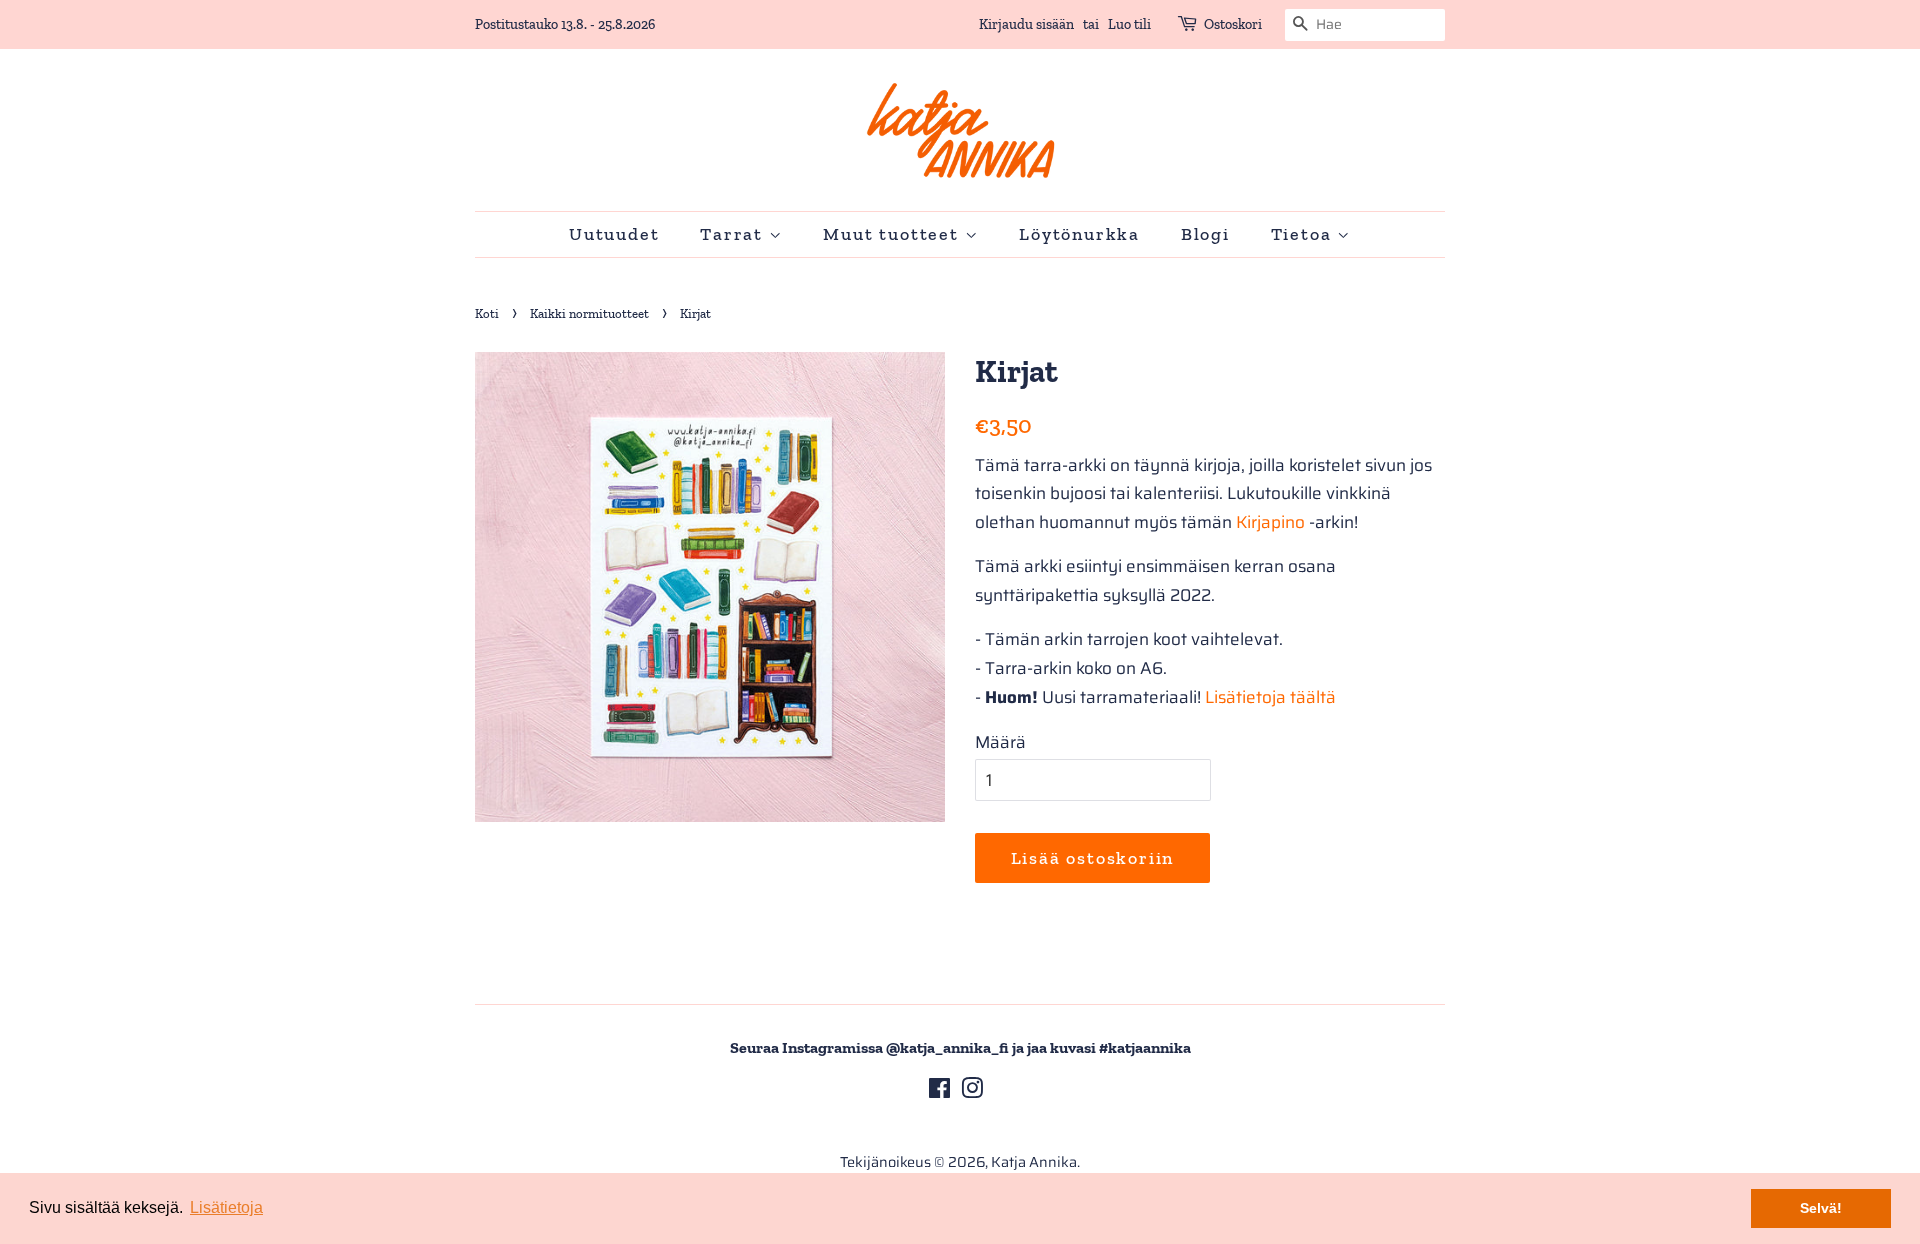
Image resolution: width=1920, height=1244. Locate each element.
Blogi (1205, 234)
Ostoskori (1233, 24)
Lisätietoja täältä (1270, 697)
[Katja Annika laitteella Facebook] (939, 1092)
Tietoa (1304, 234)
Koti (487, 313)
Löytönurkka (1079, 234)
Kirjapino (1270, 522)
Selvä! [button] (1821, 1208)
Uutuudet (614, 234)
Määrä (1000, 742)
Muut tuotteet (893, 234)
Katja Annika (1034, 1162)
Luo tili (1129, 24)
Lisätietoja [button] (226, 1207)
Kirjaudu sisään (1026, 24)
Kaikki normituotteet (589, 313)
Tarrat (734, 234)
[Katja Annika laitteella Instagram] (972, 1092)
